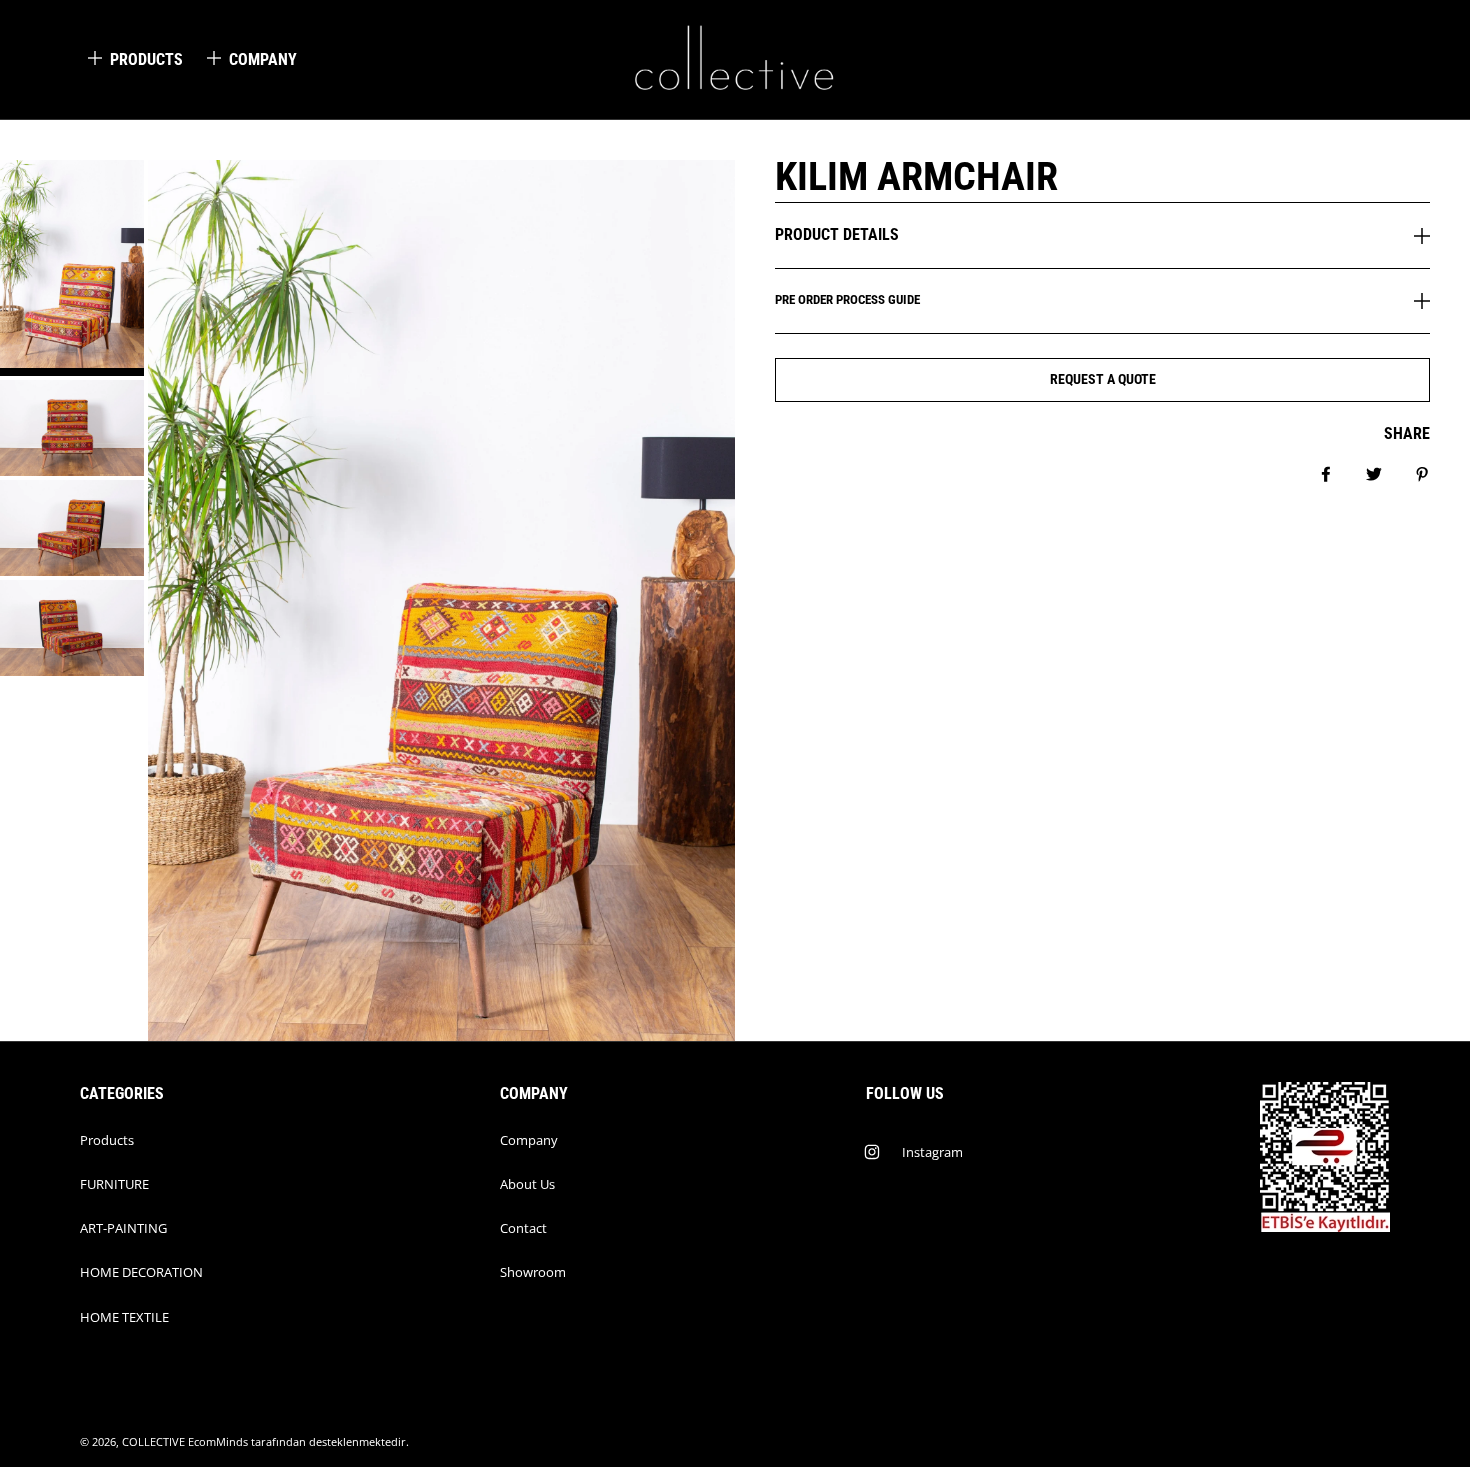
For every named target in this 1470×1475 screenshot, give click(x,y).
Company (529, 1140)
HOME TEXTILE (124, 1317)
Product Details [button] (837, 234)
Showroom (533, 1272)
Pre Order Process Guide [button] (847, 299)
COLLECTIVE (153, 1442)
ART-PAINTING (123, 1228)
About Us (527, 1184)
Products (107, 1140)
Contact (523, 1228)
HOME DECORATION (141, 1272)
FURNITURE (114, 1184)
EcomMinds (218, 1442)
